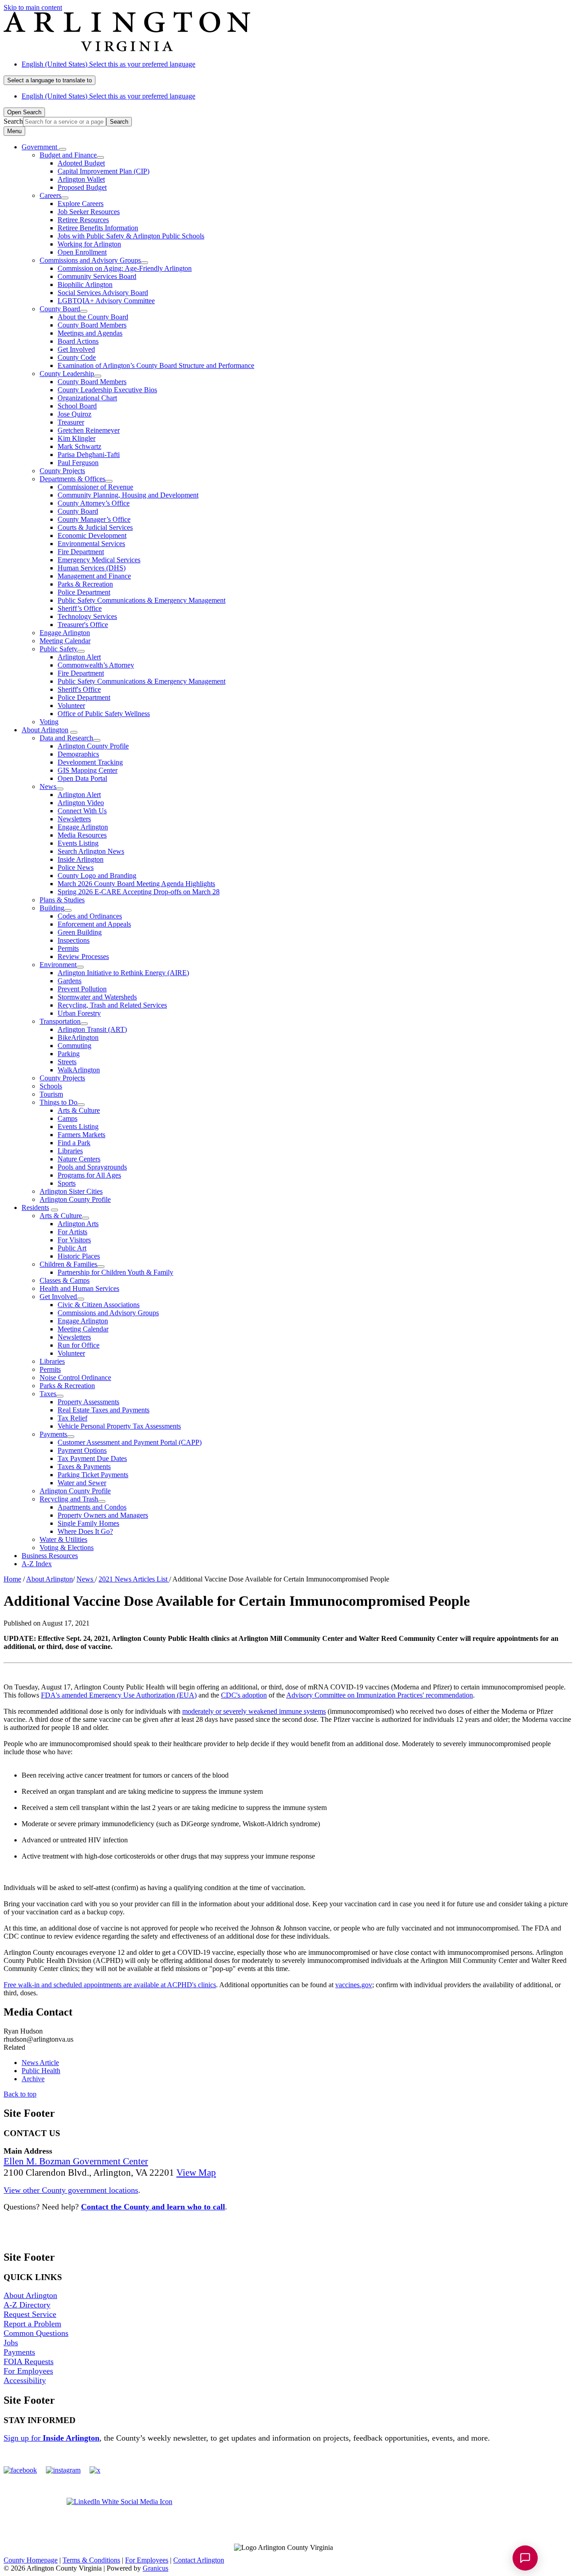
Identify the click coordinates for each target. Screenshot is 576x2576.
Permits (68, 948)
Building (52, 908)
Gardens (70, 981)
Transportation (60, 1021)
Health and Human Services (79, 1288)
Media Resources (82, 835)
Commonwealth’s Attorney (96, 665)
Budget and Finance (68, 155)
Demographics (78, 754)
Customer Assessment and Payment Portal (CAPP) (130, 1442)
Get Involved (76, 349)
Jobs (11, 2343)
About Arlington (45, 730)
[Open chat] (525, 2558)
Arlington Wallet (81, 179)
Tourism (51, 1094)
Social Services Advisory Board (103, 293)
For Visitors (74, 1240)
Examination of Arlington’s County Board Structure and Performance (156, 365)
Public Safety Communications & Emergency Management (142, 600)
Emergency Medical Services (99, 560)
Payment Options (82, 1450)
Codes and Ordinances (90, 916)
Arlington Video (81, 803)
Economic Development (92, 535)
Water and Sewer (82, 1483)
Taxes (48, 1394)
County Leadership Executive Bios (107, 390)
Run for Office (79, 1345)
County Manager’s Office (94, 519)
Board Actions (78, 341)
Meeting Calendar (65, 641)
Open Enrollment (82, 252)
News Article (40, 2063)
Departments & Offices (72, 479)
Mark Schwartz (79, 446)
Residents (35, 1207)
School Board (77, 406)
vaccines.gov (354, 1985)
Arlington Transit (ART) (92, 1029)
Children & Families (68, 1264)
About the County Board (93, 317)
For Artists (72, 1232)
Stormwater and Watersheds (97, 997)
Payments (53, 1434)
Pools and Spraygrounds (92, 1167)
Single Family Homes (88, 1523)
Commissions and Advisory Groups (90, 260)
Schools (51, 1086)
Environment (58, 965)
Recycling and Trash (69, 1499)
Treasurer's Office (83, 625)
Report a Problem (32, 2324)
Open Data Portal (82, 778)
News (48, 786)
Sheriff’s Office (80, 608)
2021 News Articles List (134, 1579)
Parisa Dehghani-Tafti (89, 455)
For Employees (28, 2371)
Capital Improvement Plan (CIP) (103, 171)
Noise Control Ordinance (75, 1378)
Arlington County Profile (93, 746)
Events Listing (78, 843)
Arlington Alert (79, 657)
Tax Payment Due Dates (92, 1458)
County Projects (62, 471)
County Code (77, 357)
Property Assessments (88, 1402)
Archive (33, 2079)
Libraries (70, 1151)
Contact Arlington (199, 2560)
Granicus (155, 2568)
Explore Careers (81, 204)
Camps (67, 1118)
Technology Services (87, 616)
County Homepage (31, 2560)
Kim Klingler (76, 438)
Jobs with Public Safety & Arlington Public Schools (131, 236)
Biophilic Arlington (85, 284)
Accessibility (25, 2380)
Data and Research (66, 738)
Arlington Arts (78, 1224)
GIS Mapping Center (88, 770)
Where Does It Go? (85, 1531)
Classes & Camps (65, 1280)
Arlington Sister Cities (71, 1191)
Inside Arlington (81, 859)
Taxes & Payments (84, 1467)
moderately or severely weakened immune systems (254, 1711)
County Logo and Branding (97, 876)
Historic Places (79, 1256)
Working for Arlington (89, 244)
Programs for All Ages (89, 1175)
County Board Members (92, 325)
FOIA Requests (29, 2361)
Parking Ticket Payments (93, 1475)
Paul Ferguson (78, 463)
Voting (49, 722)
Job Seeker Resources (89, 212)
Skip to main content (33, 7)
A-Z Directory (27, 2305)
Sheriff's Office (79, 689)
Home (12, 1579)
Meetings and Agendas (90, 333)
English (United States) (108, 64)
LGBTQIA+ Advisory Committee (106, 301)
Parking (69, 1054)
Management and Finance (94, 576)
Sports (67, 1183)
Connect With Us (82, 811)
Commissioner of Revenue (95, 487)
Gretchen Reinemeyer (89, 430)
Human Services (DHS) (92, 568)
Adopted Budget (81, 163)
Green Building (80, 932)
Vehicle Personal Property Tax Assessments (119, 1426)
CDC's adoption (244, 1695)
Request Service (30, 2314)
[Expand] (63, 149)
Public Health (41, 2071)
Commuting (74, 1046)
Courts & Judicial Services (95, 527)
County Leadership (67, 374)
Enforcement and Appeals (94, 924)
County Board (60, 309)
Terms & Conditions (91, 2560)
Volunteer (71, 706)
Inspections (74, 940)
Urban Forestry (79, 1013)
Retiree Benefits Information (98, 228)
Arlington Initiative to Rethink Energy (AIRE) (123, 973)
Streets (67, 1062)
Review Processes (83, 956)
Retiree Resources (83, 220)
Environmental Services (91, 544)
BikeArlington (78, 1037)
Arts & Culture (79, 1110)
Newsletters (74, 819)
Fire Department (81, 552)
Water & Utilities (63, 1539)
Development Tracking (90, 762)
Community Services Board (97, 276)
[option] (297, 64)
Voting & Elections (67, 1548)
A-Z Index (37, 1564)
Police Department (84, 592)
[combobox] (49, 80)
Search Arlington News (91, 851)
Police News (76, 867)
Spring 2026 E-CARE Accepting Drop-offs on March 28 (139, 892)
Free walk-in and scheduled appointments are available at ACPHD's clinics (110, 1985)
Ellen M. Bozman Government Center (76, 2161)
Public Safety (58, 649)
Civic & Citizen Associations (99, 1305)
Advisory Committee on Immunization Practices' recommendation (380, 1695)
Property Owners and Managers (103, 1515)
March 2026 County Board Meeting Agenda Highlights (136, 884)
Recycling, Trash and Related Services (112, 1005)
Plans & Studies (62, 900)
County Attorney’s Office (94, 503)
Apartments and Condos (92, 1507)
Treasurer (71, 422)
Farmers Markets (81, 1135)
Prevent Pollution (82, 989)
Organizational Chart (87, 398)
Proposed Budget (82, 187)
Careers (50, 195)
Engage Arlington (65, 633)
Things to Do (58, 1102)
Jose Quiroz (74, 414)
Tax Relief (72, 1418)
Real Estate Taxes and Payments (103, 1410)
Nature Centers (79, 1159)
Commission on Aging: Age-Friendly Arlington (125, 268)
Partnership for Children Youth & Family (115, 1272)
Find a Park (74, 1143)
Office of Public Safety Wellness (104, 714)
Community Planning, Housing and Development (128, 495)
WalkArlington (79, 1070)
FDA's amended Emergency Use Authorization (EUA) (119, 1695)
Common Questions (36, 2333)
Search (13, 121)
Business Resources (50, 1556)
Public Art (72, 1248)
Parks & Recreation (85, 584)
